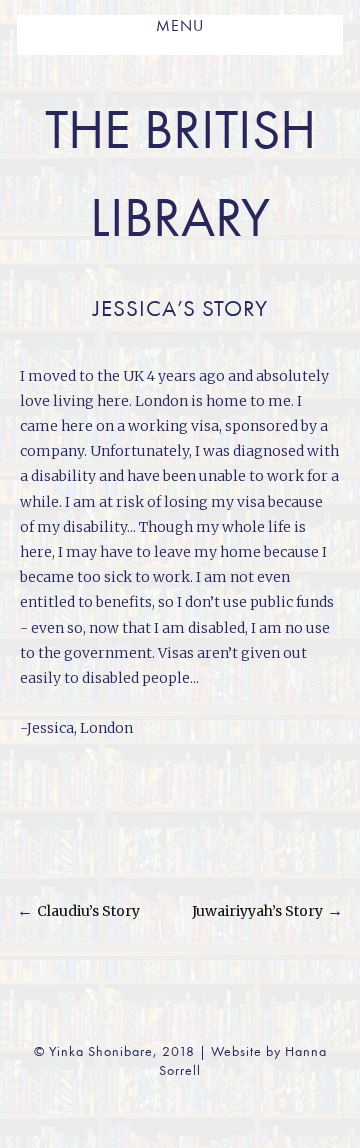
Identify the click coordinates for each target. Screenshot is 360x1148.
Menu (180, 27)
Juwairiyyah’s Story (257, 911)
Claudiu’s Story (88, 911)
